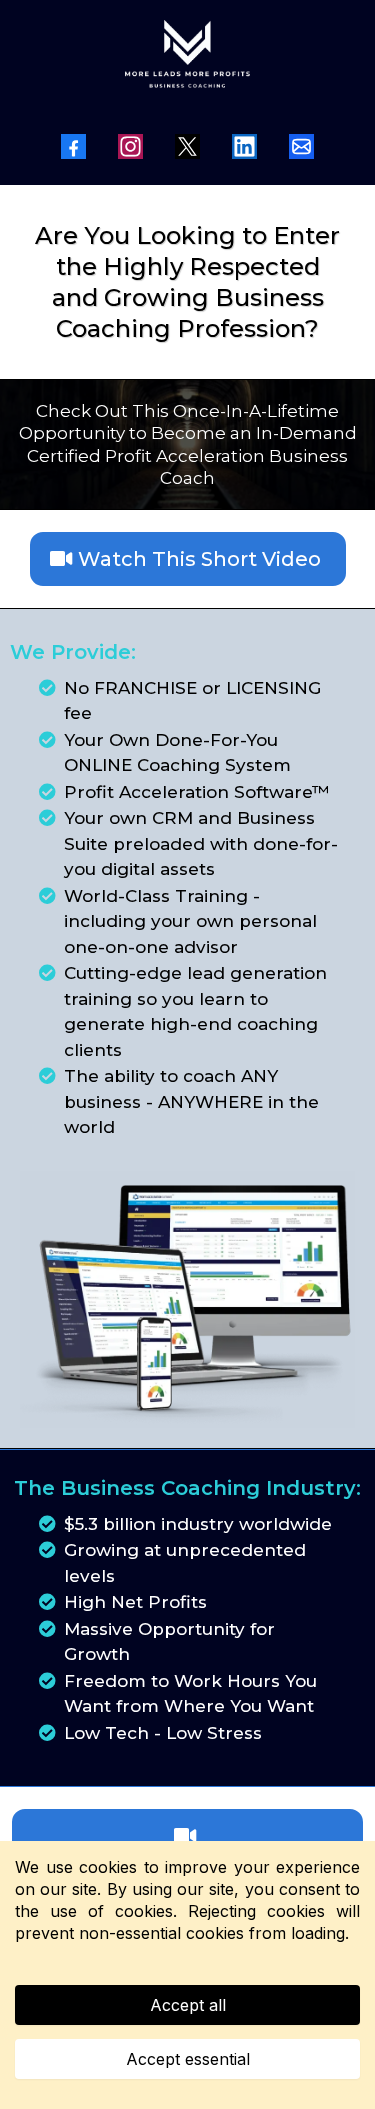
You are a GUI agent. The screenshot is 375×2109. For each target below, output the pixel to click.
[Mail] (301, 146)
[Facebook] (73, 146)
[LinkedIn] (244, 146)
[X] (187, 146)
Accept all (188, 2005)
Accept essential (188, 2059)
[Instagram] (130, 146)
